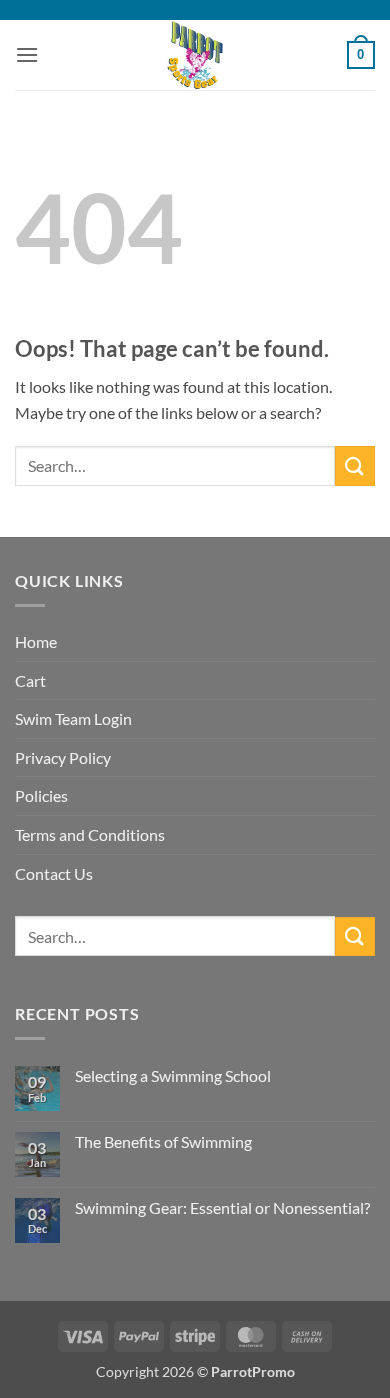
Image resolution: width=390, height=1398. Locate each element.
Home (36, 641)
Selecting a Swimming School (173, 1075)
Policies (41, 795)
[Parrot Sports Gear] (195, 55)
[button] (27, 54)
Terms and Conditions (90, 834)
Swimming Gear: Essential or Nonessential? (222, 1207)
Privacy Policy (63, 757)
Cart (30, 680)
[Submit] (355, 465)
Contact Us (54, 873)
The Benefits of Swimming (163, 1141)
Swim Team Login (73, 718)
